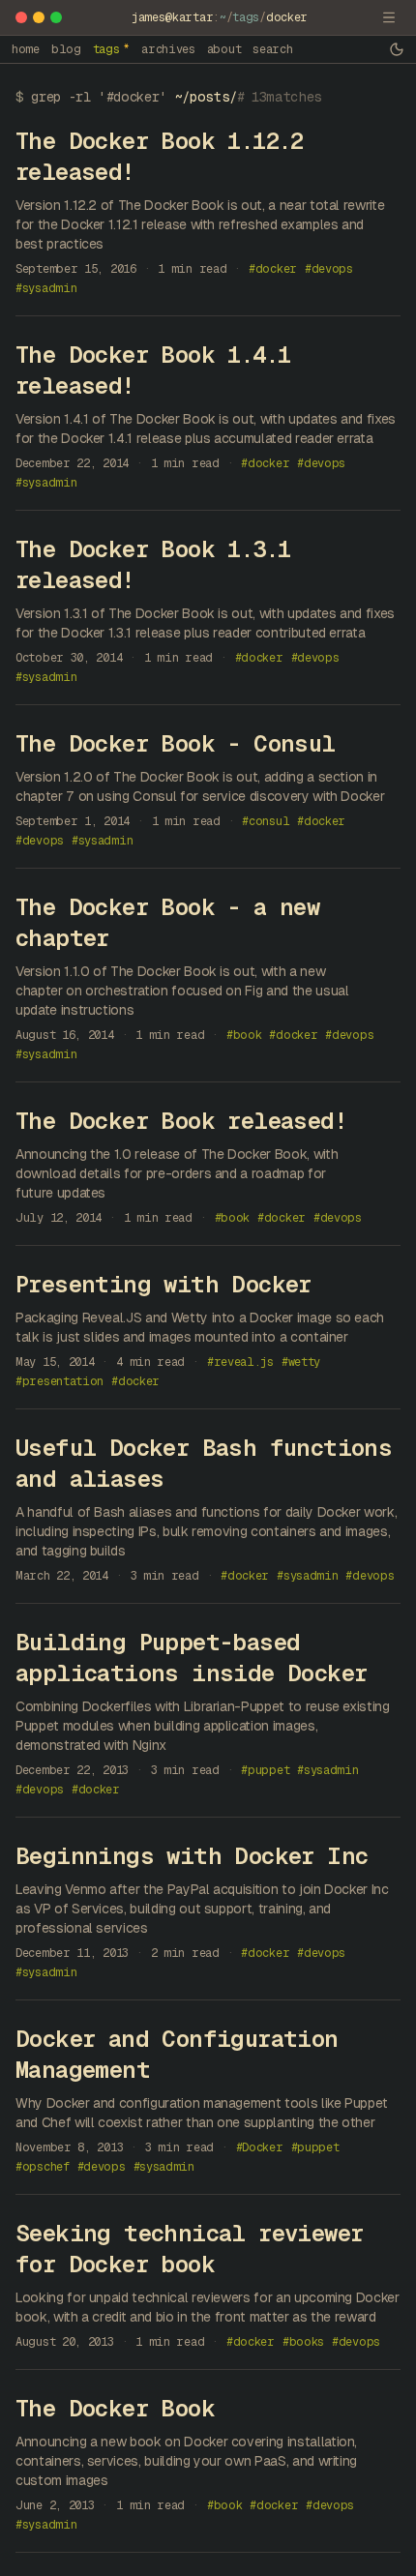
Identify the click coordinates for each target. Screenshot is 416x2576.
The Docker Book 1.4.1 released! (153, 370)
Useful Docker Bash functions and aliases (204, 1463)
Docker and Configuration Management (177, 2054)
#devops (329, 269)
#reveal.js (240, 1362)
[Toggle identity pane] (389, 17)
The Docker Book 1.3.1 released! (153, 564)
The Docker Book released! (181, 1121)
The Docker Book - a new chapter (167, 922)
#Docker (260, 2147)
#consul (266, 821)
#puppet (265, 1770)
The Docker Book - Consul (176, 743)
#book (244, 1035)
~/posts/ (206, 97)
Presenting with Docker (163, 1284)
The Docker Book (115, 2408)
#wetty (301, 1362)
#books (303, 2342)
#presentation (59, 1381)
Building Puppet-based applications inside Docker (191, 1658)
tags (246, 17)
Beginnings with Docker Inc (192, 1856)
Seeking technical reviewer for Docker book (189, 2249)
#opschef (43, 2167)
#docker (273, 269)
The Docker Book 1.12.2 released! (160, 156)
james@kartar (172, 17)
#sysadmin (46, 288)
